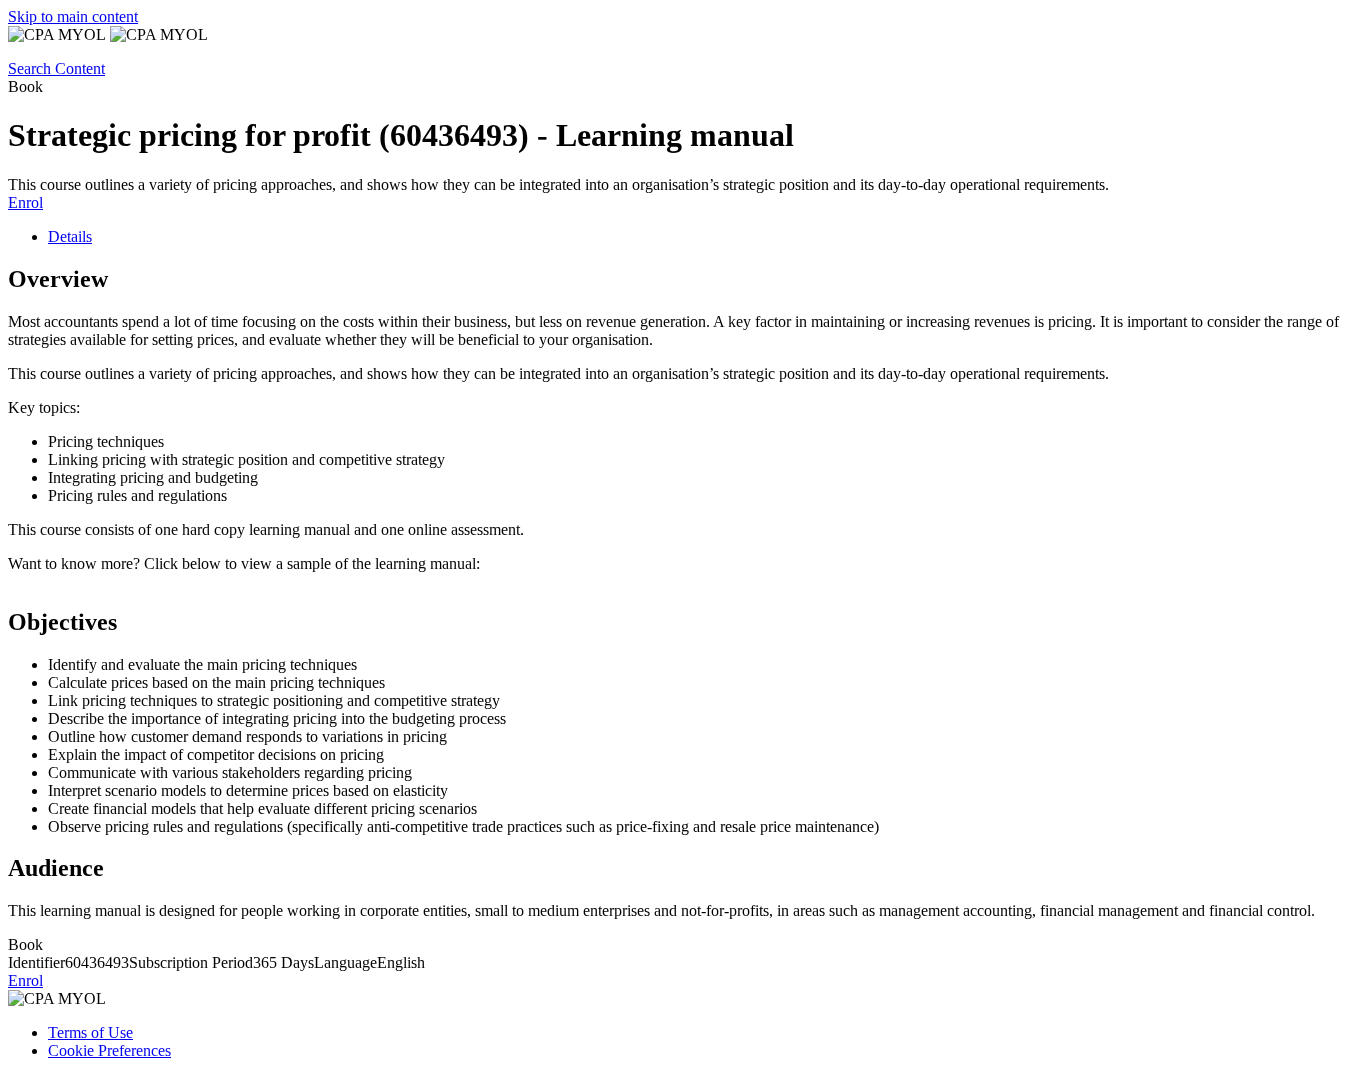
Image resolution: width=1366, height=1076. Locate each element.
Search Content (56, 68)
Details (70, 236)
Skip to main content (73, 16)
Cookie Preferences (109, 1050)
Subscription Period (191, 962)
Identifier (36, 962)
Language (345, 962)
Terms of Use (90, 1032)
